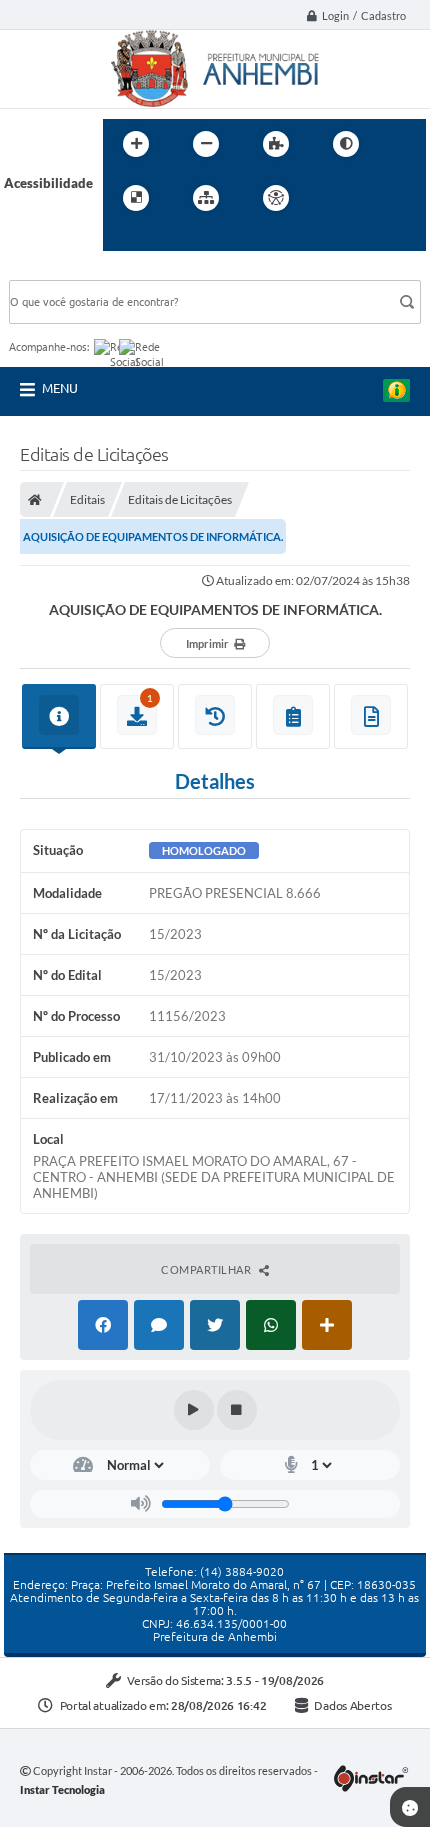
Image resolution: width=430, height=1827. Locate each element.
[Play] (194, 1410)
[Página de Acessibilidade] (276, 198)
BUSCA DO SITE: (68, 270)
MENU (60, 388)
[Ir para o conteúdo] (333, 198)
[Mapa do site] (206, 198)
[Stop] (237, 1410)
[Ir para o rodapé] (167, 239)
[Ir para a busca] (123, 239)
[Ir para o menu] (377, 198)
